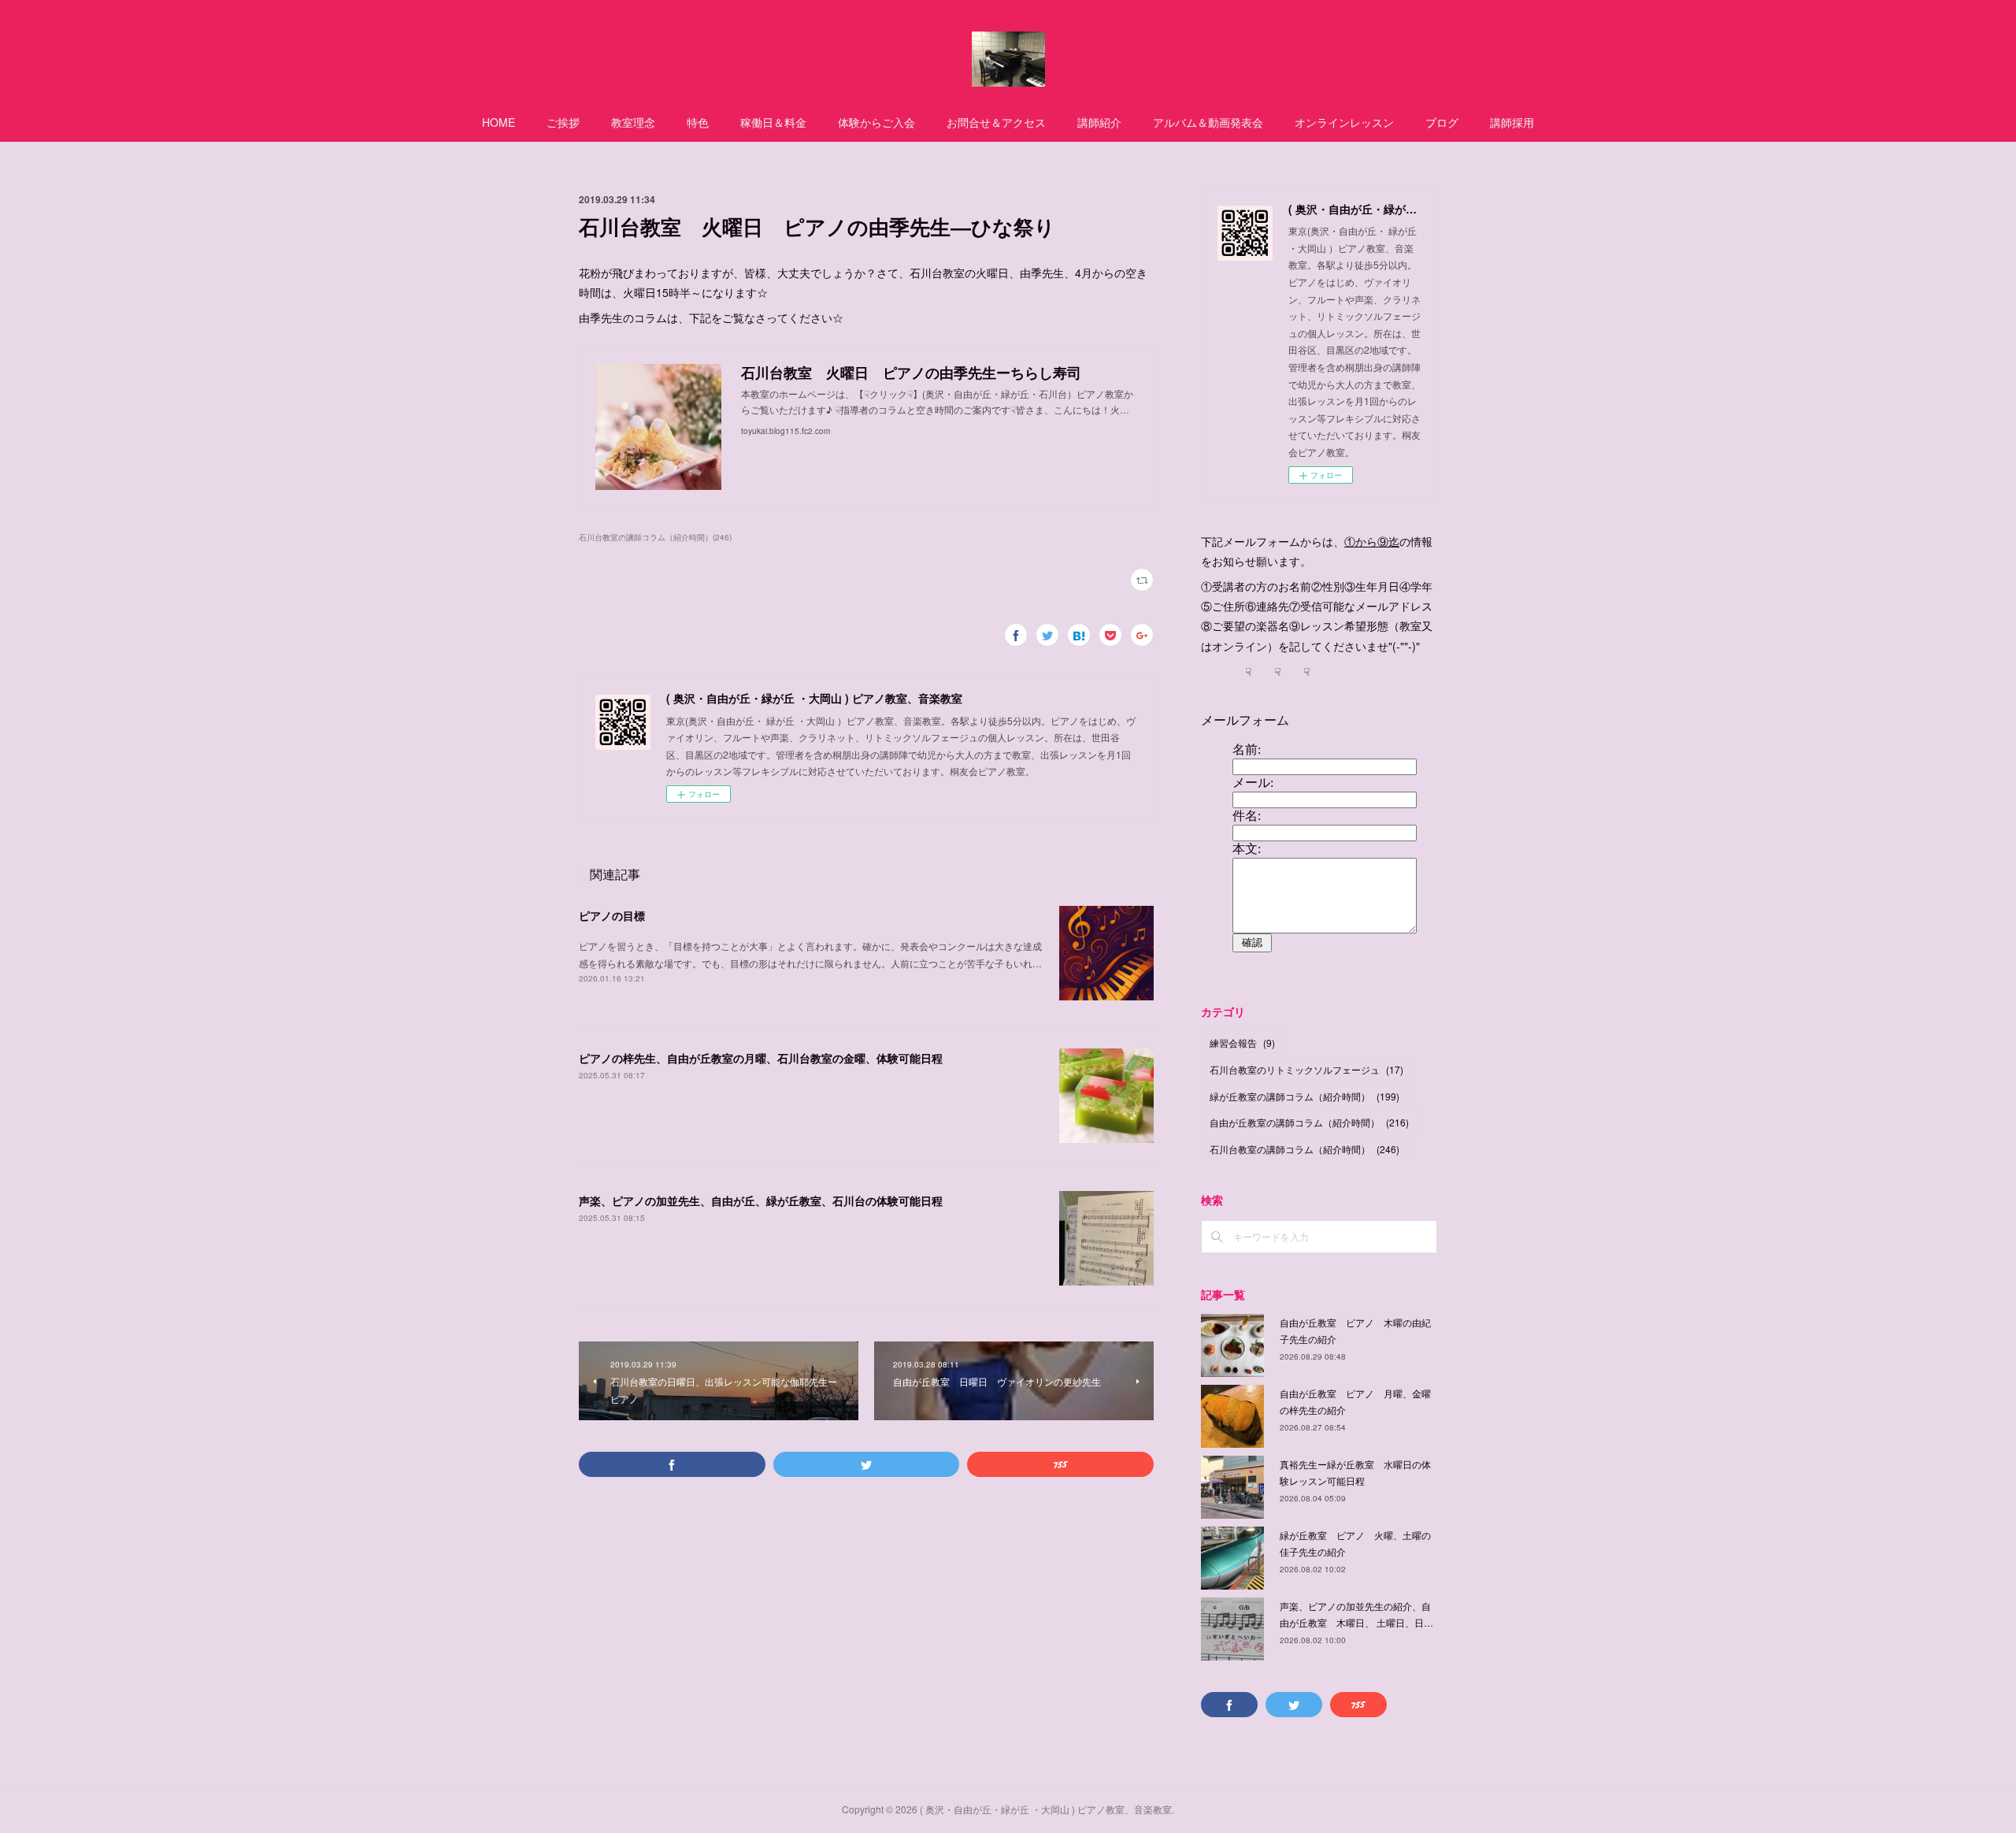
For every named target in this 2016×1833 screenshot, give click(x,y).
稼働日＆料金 (773, 122)
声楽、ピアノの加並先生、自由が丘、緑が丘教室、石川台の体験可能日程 (761, 1200)
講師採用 (1512, 122)
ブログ (1442, 122)
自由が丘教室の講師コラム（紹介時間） (1309, 1122)
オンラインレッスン (1344, 122)
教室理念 (633, 122)
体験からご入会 (876, 122)
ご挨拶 (563, 122)
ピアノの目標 (612, 915)
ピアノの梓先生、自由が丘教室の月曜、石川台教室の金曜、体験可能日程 (761, 1058)
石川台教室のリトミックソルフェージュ (1306, 1069)
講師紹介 (1099, 122)
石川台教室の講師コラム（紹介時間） (1304, 1149)
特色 (698, 122)
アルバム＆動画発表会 (1208, 122)
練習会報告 (1242, 1043)
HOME (498, 122)
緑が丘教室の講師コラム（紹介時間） (1304, 1096)
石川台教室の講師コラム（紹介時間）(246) (655, 537)
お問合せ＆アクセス (996, 122)
